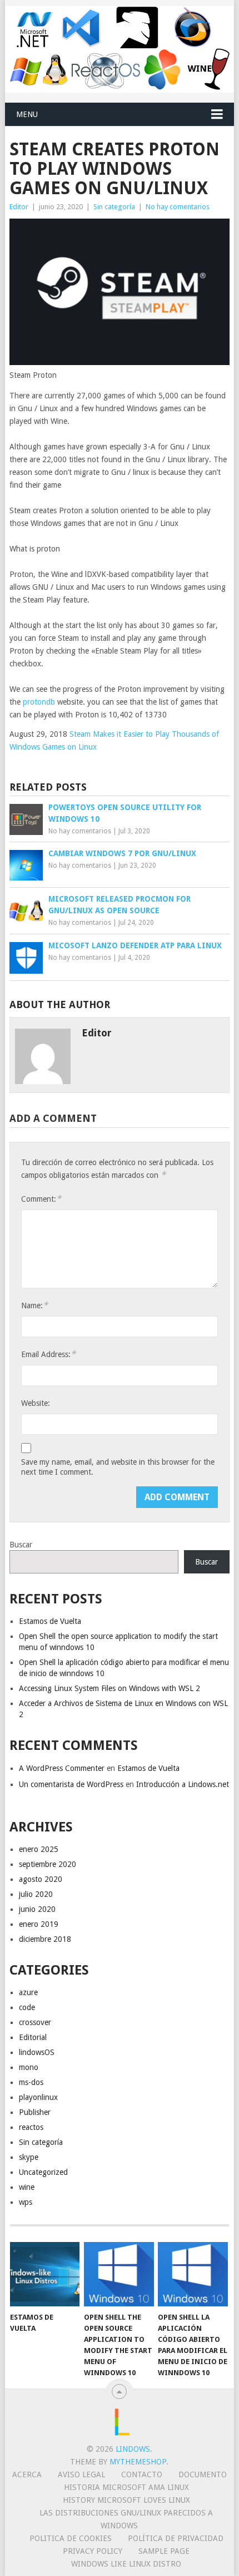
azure (28, 1992)
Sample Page (164, 2551)
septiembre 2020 (48, 1864)
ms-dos (31, 2082)
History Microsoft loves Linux (126, 2500)
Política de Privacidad (176, 2538)
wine (27, 2187)
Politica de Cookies (71, 2538)
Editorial (33, 2037)
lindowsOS (37, 2052)
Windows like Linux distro (126, 2564)
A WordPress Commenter (62, 1768)
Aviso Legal (81, 2474)
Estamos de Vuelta (50, 1621)
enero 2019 (39, 1924)
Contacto (142, 2474)
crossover (35, 2022)
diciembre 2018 (45, 1939)
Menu (27, 114)
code (27, 2007)
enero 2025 (39, 1849)
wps (26, 2202)
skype (29, 2157)
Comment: (41, 1199)
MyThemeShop (138, 2462)
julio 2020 (36, 1894)
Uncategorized (43, 2172)
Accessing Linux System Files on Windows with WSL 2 (109, 1688)
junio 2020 (37, 1909)
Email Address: (48, 1354)
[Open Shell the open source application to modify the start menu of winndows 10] (119, 2274)
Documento (203, 2474)
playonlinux (38, 2097)
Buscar (21, 1545)
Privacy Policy (93, 2551)
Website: (36, 1403)
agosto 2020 (41, 1879)
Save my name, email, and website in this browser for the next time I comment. (118, 1467)
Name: (34, 1305)
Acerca (27, 2474)
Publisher (35, 2112)
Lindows (133, 2449)
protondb (39, 702)
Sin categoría (114, 207)
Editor (19, 207)
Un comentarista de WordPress (71, 1784)
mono (29, 2067)
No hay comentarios (178, 207)
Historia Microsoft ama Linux (126, 2487)
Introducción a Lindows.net (183, 1784)
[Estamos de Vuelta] (45, 2274)
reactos (31, 2127)
